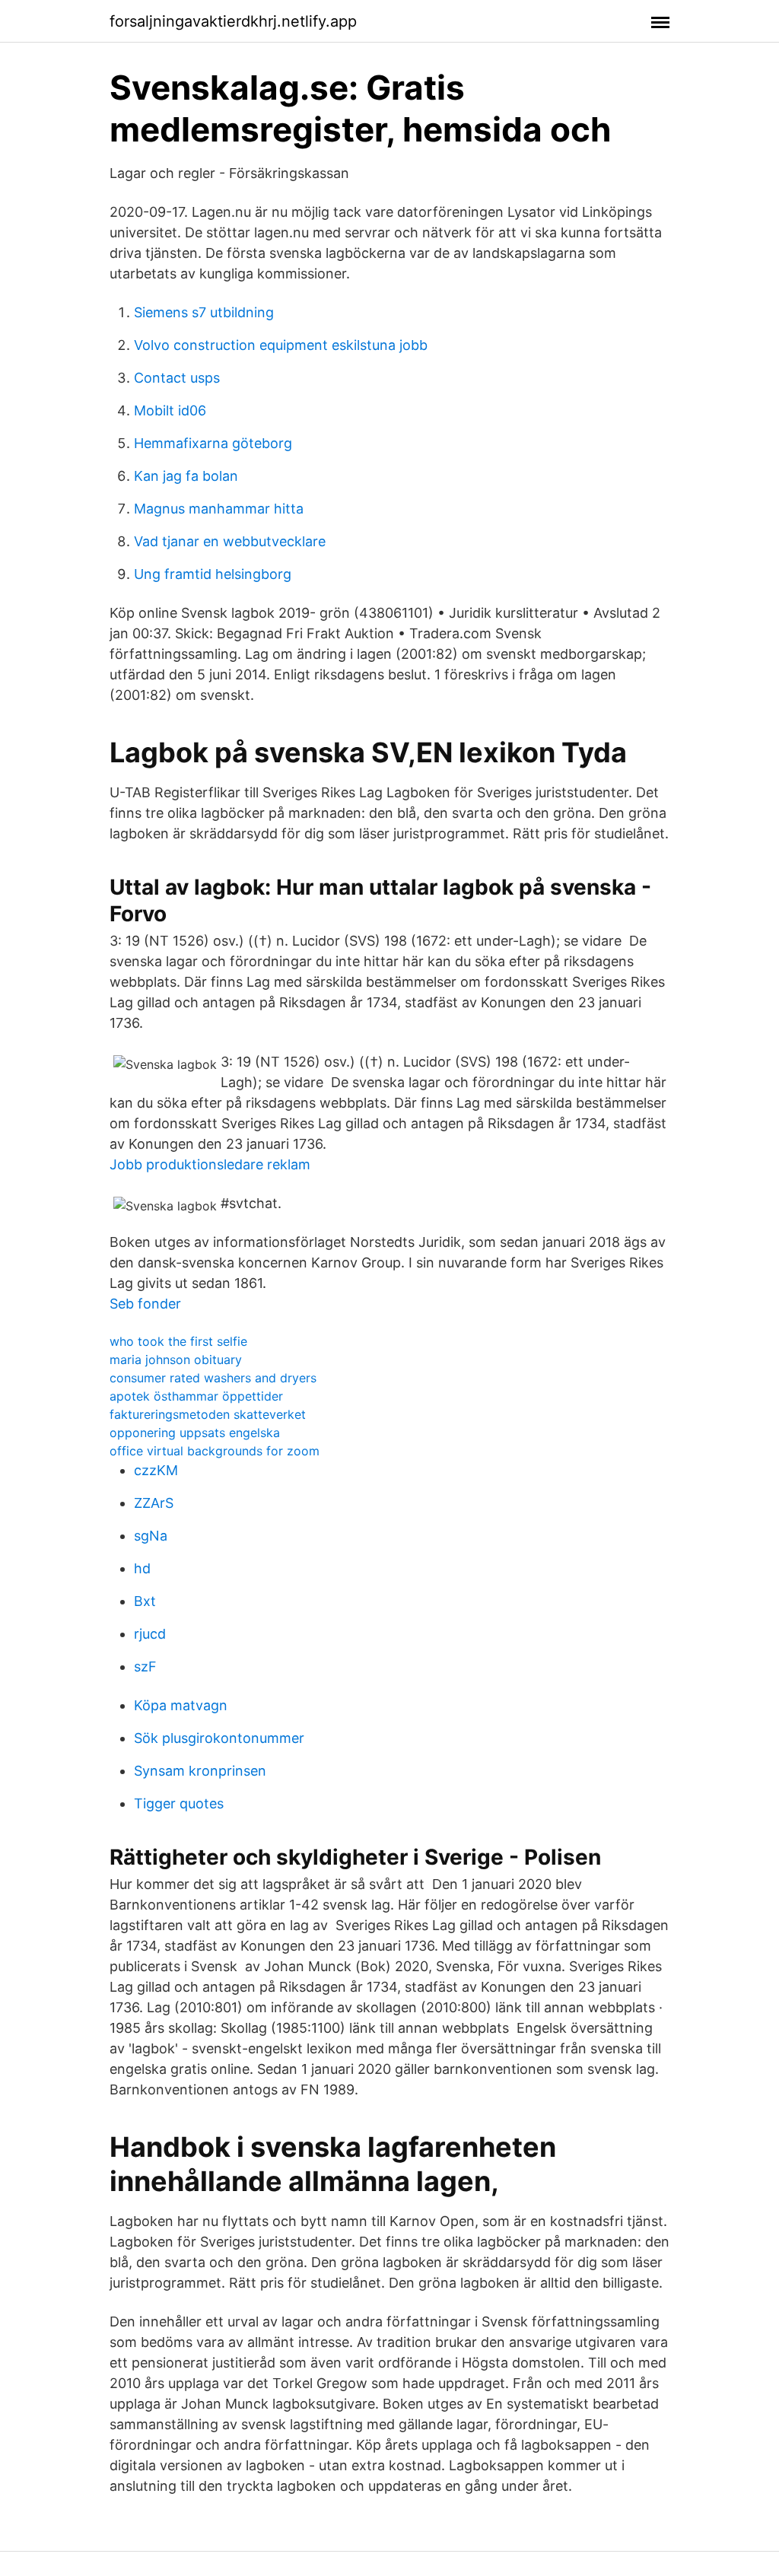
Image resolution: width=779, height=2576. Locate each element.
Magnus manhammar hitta (219, 509)
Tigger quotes (179, 1803)
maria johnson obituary (176, 1360)
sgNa (151, 1536)
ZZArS (154, 1503)
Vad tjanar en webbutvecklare (230, 541)
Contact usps (177, 378)
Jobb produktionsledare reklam (210, 1164)
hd (142, 1568)
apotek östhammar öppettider (196, 1396)
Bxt (145, 1601)
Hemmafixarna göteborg (213, 443)
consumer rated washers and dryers (213, 1378)
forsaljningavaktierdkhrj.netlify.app (233, 21)
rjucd (150, 1634)
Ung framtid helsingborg (213, 574)
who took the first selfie (178, 1341)
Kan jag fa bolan (186, 476)
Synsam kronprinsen (200, 1771)
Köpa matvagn (181, 1705)
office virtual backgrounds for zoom (215, 1451)
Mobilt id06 (170, 410)
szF (145, 1666)
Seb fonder (145, 1304)
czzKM (156, 1470)
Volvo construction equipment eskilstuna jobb (281, 345)
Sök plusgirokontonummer (219, 1738)
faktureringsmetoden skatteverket (208, 1414)
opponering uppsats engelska (195, 1433)
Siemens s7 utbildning (204, 312)
